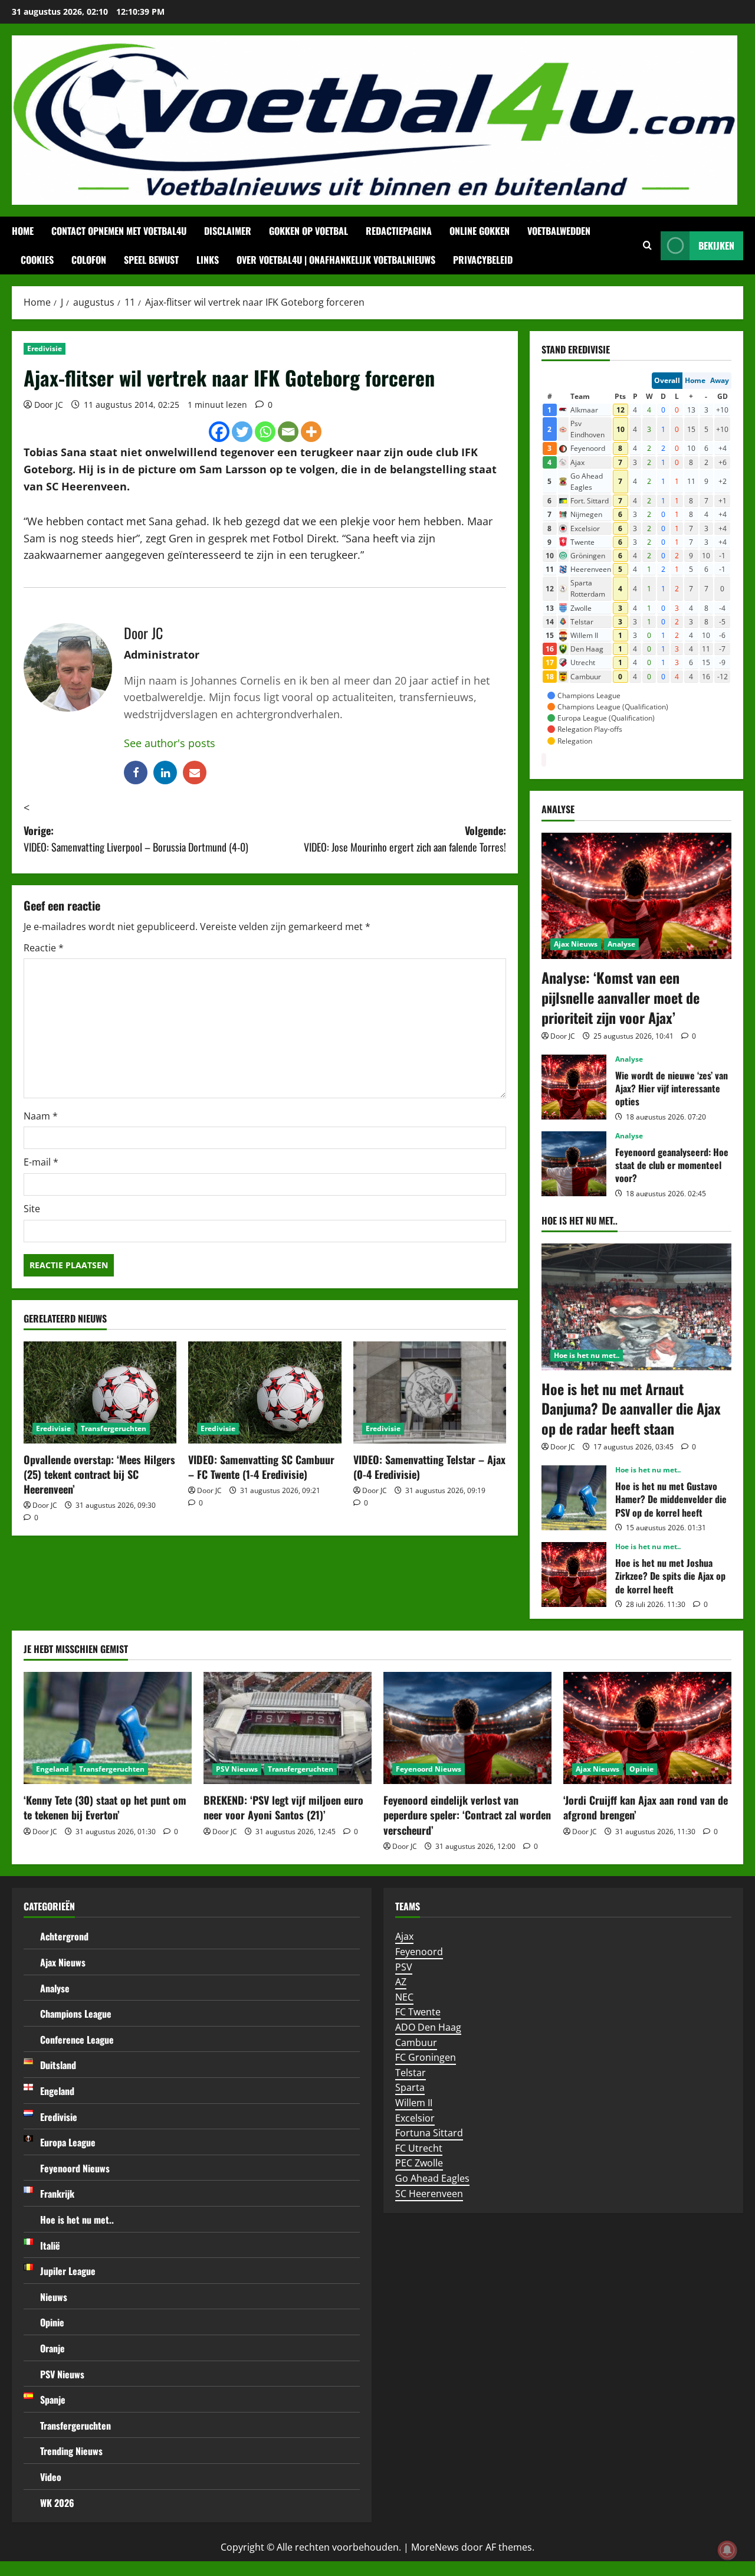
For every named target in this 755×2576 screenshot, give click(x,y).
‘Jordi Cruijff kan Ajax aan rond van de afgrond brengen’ (646, 1807)
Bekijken (716, 246)
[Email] (288, 432)
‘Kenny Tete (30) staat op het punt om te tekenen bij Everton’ (105, 1807)
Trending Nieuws (71, 2451)
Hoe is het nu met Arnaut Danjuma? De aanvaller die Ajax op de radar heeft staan (631, 1408)
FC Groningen (426, 2057)
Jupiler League (68, 2271)
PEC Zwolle (419, 2163)
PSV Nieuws (237, 1769)
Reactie (44, 948)
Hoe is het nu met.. (587, 1355)
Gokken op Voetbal (308, 231)
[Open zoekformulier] (647, 246)
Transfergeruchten (114, 1428)
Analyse (621, 944)
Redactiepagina (399, 231)
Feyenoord (419, 1952)
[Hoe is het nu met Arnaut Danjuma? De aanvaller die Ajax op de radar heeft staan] (636, 1307)
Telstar (411, 2073)
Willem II (414, 2103)
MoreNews (435, 2547)
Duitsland (58, 2065)
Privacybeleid (483, 260)
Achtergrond (64, 1936)
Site (32, 1209)
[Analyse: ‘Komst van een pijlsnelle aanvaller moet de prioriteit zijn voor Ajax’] (636, 896)
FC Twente (418, 2012)
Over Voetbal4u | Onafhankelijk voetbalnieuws (336, 260)
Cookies (37, 260)
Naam (41, 1116)
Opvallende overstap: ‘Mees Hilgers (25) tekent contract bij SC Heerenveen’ (99, 1474)
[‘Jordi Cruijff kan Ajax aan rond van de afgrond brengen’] (647, 1728)
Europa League (68, 2142)
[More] (311, 432)
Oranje (52, 2348)
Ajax (404, 1936)
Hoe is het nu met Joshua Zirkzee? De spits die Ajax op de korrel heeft (574, 1575)
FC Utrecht (419, 2148)
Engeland (52, 1769)
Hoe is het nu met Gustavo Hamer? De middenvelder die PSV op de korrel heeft (574, 1498)
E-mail (41, 1162)
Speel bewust (151, 260)
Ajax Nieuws (576, 944)
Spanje (53, 2400)
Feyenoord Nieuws (429, 1769)
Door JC (49, 405)
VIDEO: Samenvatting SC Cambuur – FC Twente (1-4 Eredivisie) (261, 1467)
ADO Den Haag (428, 2027)
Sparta (410, 2087)
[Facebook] (219, 432)
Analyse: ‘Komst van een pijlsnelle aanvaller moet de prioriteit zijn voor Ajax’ (621, 997)
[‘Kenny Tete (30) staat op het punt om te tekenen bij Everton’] (108, 1728)
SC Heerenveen (429, 2194)
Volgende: (405, 839)
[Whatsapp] (265, 432)
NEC (404, 1997)
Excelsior (415, 2118)
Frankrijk (57, 2194)
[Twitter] (242, 432)
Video (51, 2477)
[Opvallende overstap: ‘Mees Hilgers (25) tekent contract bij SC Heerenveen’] (100, 1392)
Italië (50, 2246)
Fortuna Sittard (429, 2133)
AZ (401, 1982)
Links (208, 260)
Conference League (77, 2040)
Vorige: (136, 839)
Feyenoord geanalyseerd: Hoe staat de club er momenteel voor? (574, 1164)
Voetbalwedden (559, 231)
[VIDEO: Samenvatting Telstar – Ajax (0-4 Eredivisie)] (430, 1392)
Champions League (76, 2014)
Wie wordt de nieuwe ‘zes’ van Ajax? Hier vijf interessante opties (574, 1087)
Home (23, 231)
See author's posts (170, 743)
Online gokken (480, 231)
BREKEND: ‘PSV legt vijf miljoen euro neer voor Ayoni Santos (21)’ (283, 1807)
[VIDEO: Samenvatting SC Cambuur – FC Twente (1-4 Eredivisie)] (265, 1392)
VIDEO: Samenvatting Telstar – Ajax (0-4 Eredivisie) (429, 1467)
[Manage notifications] (727, 2550)
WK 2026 (57, 2503)
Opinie (641, 1769)
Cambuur (416, 2043)
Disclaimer (228, 231)
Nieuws (54, 2297)
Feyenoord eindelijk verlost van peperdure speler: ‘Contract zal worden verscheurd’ (467, 1815)
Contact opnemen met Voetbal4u (119, 231)
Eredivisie (45, 348)
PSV (404, 1967)
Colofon (89, 260)
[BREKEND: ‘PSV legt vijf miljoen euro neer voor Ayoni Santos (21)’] (288, 1728)
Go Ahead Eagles (432, 2178)
